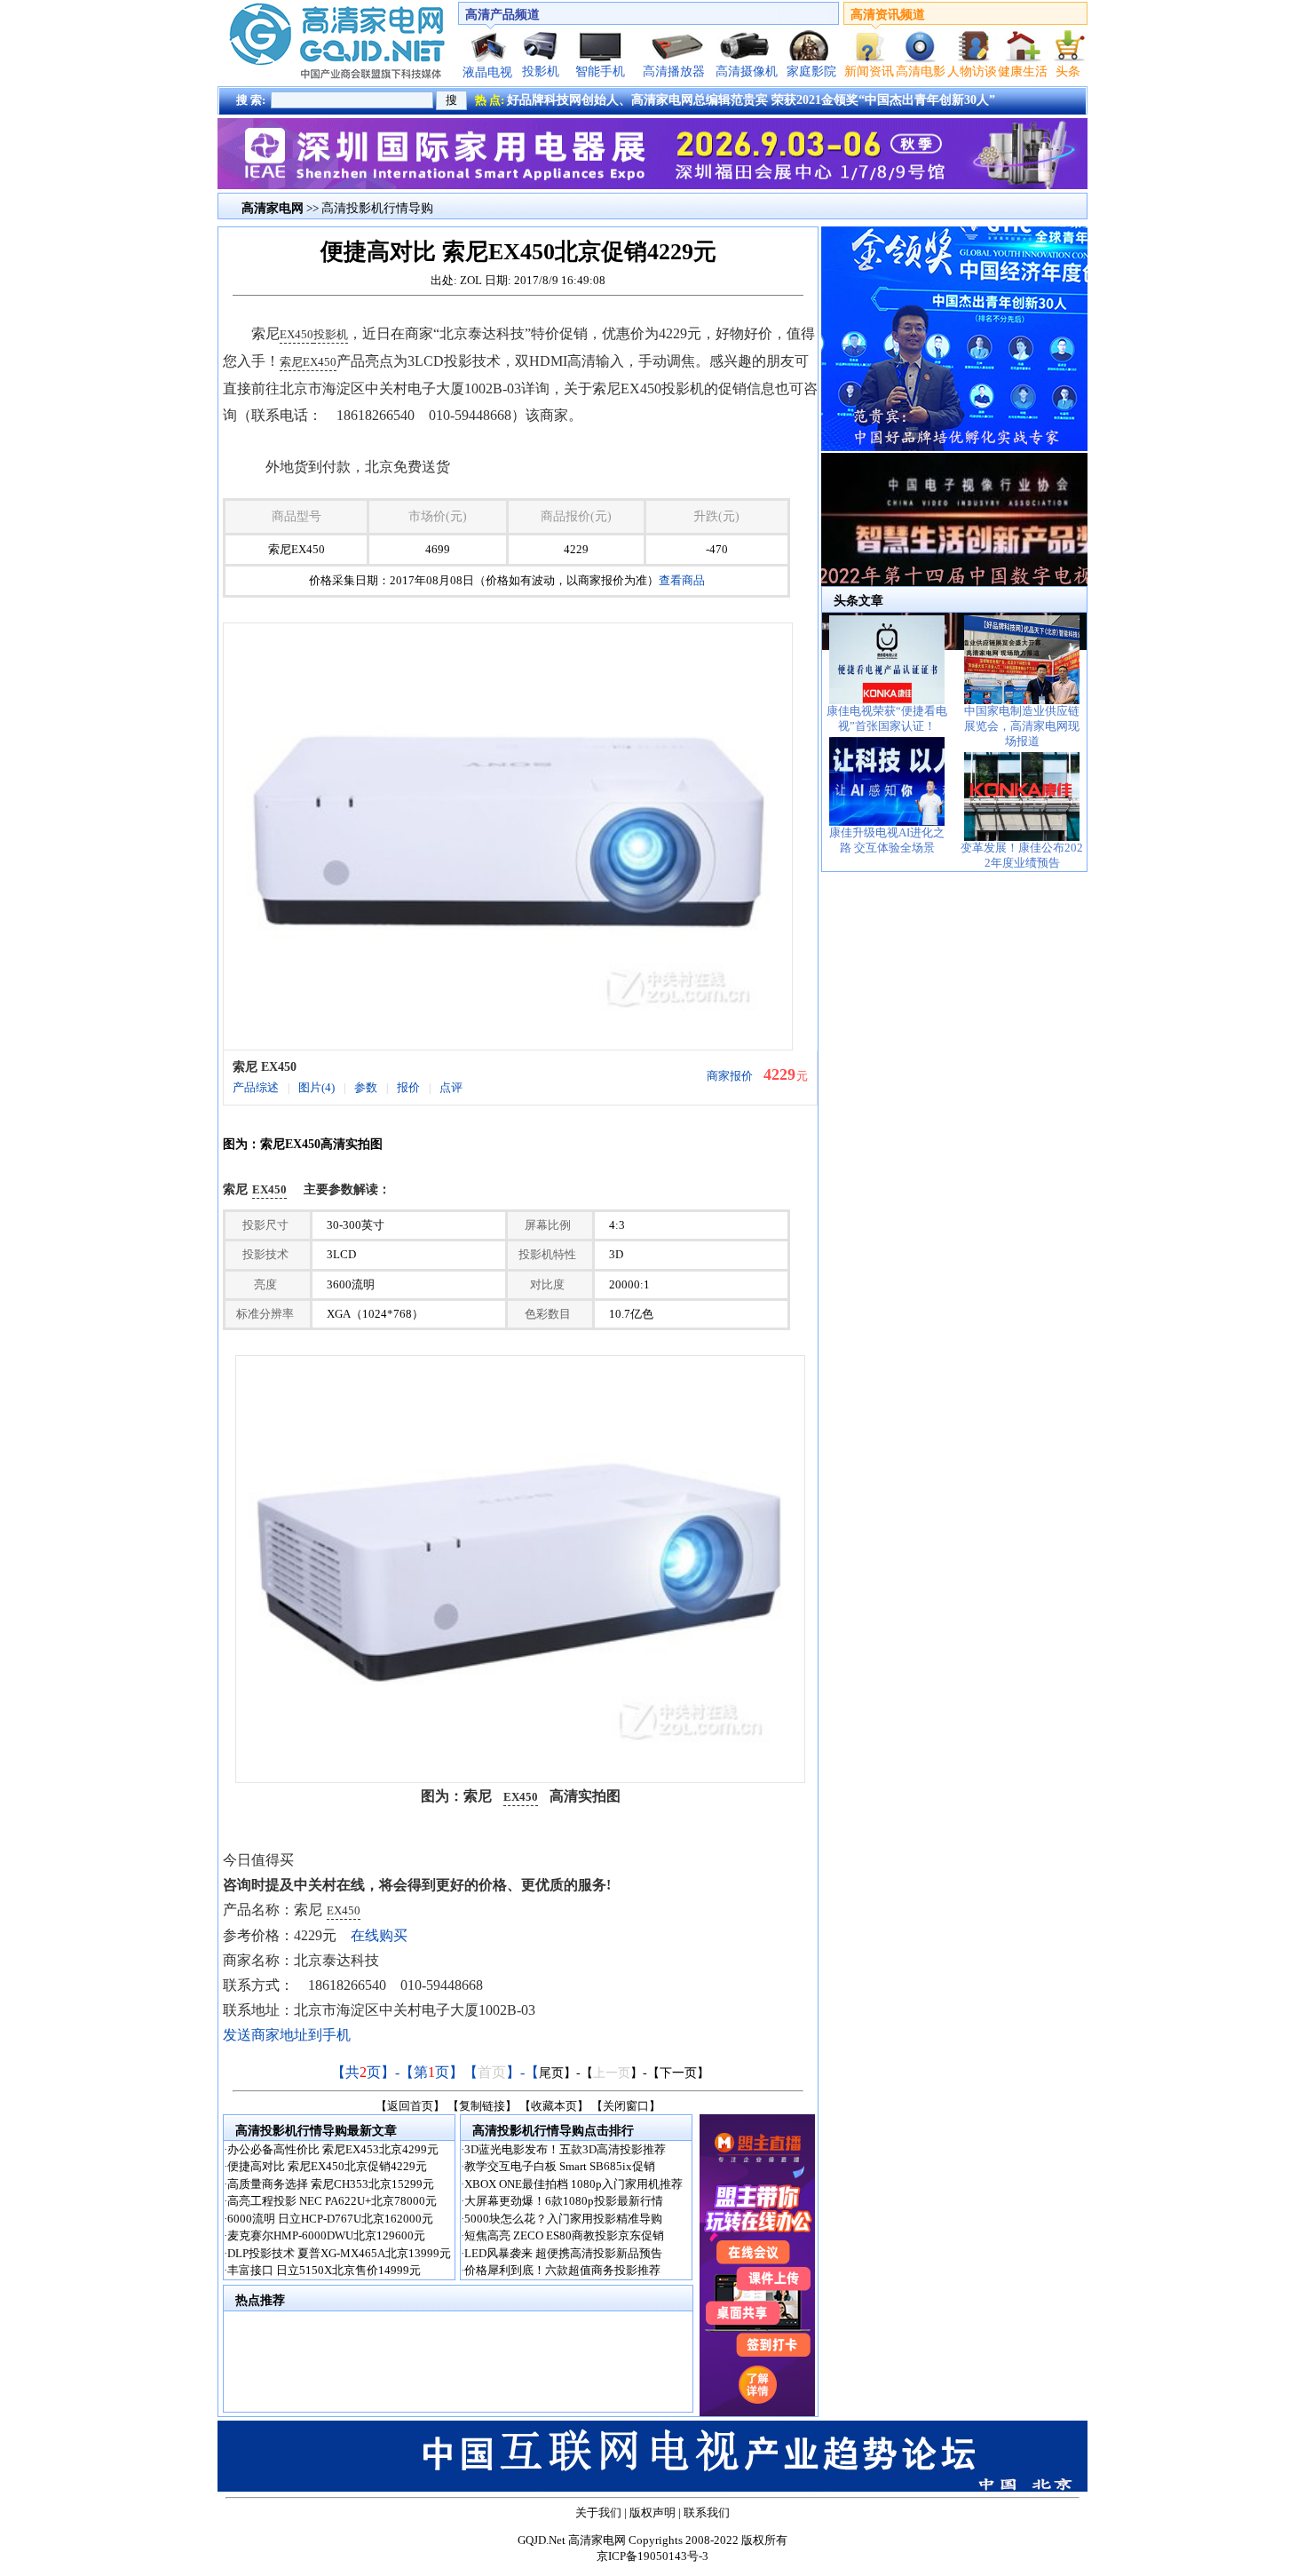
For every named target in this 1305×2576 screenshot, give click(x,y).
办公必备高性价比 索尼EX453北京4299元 (333, 2149)
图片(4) (316, 1087)
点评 (451, 1087)
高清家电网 (597, 2540)
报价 (408, 1087)
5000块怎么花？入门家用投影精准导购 (563, 2219)
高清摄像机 (747, 71)
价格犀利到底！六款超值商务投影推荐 (562, 2270)
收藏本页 (554, 2106)
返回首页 (410, 2106)
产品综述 (256, 1087)
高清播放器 (674, 71)
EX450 (297, 334)
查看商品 (682, 580)
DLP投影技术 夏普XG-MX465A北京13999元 (339, 2253)
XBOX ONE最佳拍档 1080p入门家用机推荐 (573, 2184)
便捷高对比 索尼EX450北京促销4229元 (327, 2166)
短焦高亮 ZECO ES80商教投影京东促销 (564, 2235)
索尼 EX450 (265, 1067)
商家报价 (730, 1076)
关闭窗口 (626, 2106)
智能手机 (600, 71)
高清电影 (921, 71)
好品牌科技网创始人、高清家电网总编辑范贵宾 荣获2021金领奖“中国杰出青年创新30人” (751, 100)
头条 (1068, 71)
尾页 (551, 2073)
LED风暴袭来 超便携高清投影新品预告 (563, 2253)
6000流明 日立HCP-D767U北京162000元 (330, 2219)
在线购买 (379, 1935)
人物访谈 (972, 71)
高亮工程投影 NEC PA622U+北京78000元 (332, 2201)
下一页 (678, 2073)
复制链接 (482, 2106)
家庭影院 (811, 71)
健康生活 (1023, 71)
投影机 (541, 71)
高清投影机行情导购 (377, 208)
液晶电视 (487, 72)
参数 (366, 1087)
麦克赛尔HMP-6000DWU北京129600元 (326, 2235)
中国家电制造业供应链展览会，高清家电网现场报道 (1022, 726)
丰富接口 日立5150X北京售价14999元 (324, 2270)
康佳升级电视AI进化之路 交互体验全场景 (887, 840)
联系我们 (707, 2513)
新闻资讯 (869, 71)
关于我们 (598, 2513)
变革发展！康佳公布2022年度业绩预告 (1022, 855)
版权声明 (652, 2513)
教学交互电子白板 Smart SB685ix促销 (560, 2166)
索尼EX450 (308, 362)
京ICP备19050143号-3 (652, 2556)
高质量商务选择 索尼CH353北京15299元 (331, 2184)
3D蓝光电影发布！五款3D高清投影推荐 (565, 2149)
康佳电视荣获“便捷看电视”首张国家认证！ (887, 718)
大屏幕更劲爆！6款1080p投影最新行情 (564, 2201)
